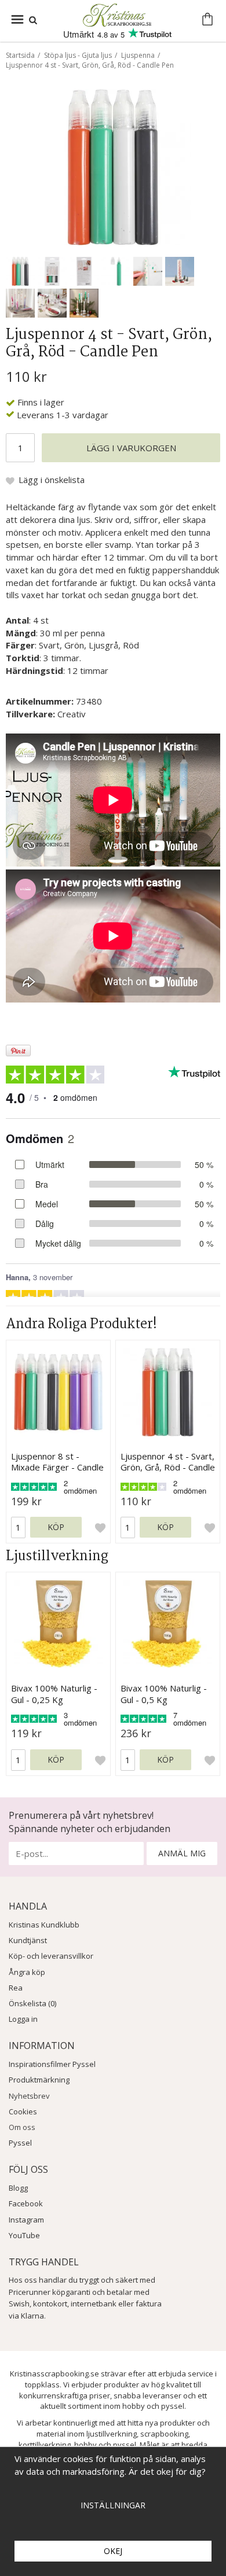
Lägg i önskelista (52, 480)
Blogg (18, 2188)
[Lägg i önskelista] (100, 1528)
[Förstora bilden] (113, 166)
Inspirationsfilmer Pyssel (52, 2064)
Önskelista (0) (32, 2003)
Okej (113, 2551)
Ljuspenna (138, 55)
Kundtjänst (28, 1940)
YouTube (24, 2235)
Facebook (26, 2203)
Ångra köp (27, 1972)
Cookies (23, 2111)
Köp (56, 1527)
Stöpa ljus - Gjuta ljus (78, 55)
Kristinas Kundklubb (44, 1925)
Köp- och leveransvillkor (51, 1956)
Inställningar (113, 2505)
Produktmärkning (39, 2080)
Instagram (26, 2220)
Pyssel (20, 2143)
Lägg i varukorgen (131, 448)
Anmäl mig (182, 1853)
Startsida (20, 55)
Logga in (23, 2019)
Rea (16, 1988)
